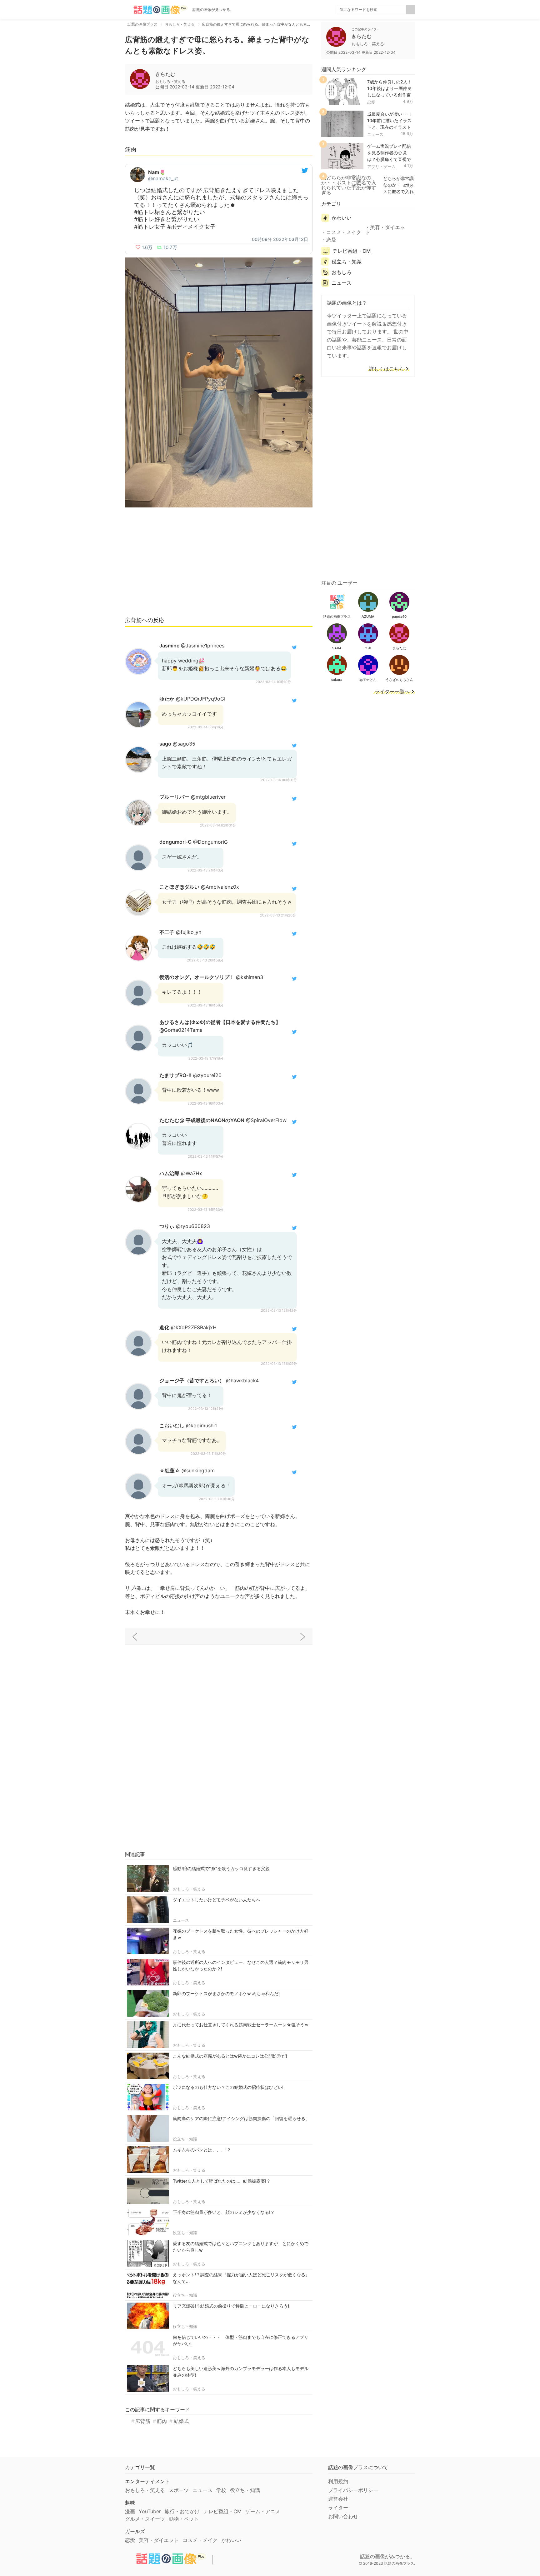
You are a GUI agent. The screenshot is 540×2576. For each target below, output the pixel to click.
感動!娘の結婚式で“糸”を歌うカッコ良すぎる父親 (221, 1868)
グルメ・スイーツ (145, 2519)
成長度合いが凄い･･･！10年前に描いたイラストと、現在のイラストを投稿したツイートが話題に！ (390, 127)
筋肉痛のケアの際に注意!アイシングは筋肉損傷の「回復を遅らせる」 (241, 2118)
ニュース (181, 1920)
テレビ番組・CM (352, 251)
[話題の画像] (156, 10)
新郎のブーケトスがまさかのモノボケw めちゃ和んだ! (226, 1993)
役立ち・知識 (185, 2139)
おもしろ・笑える (189, 1889)
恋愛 (371, 102)
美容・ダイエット (385, 230)
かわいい (342, 218)
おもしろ (342, 272)
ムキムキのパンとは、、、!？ (202, 2150)
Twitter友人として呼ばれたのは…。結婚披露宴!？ (222, 2181)
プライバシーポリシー (353, 2490)
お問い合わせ (343, 2516)
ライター (338, 2508)
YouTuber (150, 2511)
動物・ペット (184, 2519)
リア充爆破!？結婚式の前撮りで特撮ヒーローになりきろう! (231, 2306)
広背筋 (143, 2421)
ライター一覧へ (392, 692)
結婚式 (181, 2421)
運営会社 (338, 2499)
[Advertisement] (219, 565)
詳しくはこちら (387, 369)
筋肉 (162, 2421)
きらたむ (165, 74)
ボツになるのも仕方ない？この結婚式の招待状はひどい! (228, 2087)
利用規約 (338, 2481)
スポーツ (179, 2490)
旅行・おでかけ (182, 2511)
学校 (221, 2490)
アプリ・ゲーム (381, 167)
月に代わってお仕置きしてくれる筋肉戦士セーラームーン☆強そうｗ (241, 2025)
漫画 (130, 2511)
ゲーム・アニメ (263, 2511)
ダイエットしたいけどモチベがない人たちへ (217, 1900)
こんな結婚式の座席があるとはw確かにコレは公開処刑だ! (230, 2056)
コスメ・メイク (344, 232)
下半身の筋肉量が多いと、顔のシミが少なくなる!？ (224, 2212)
